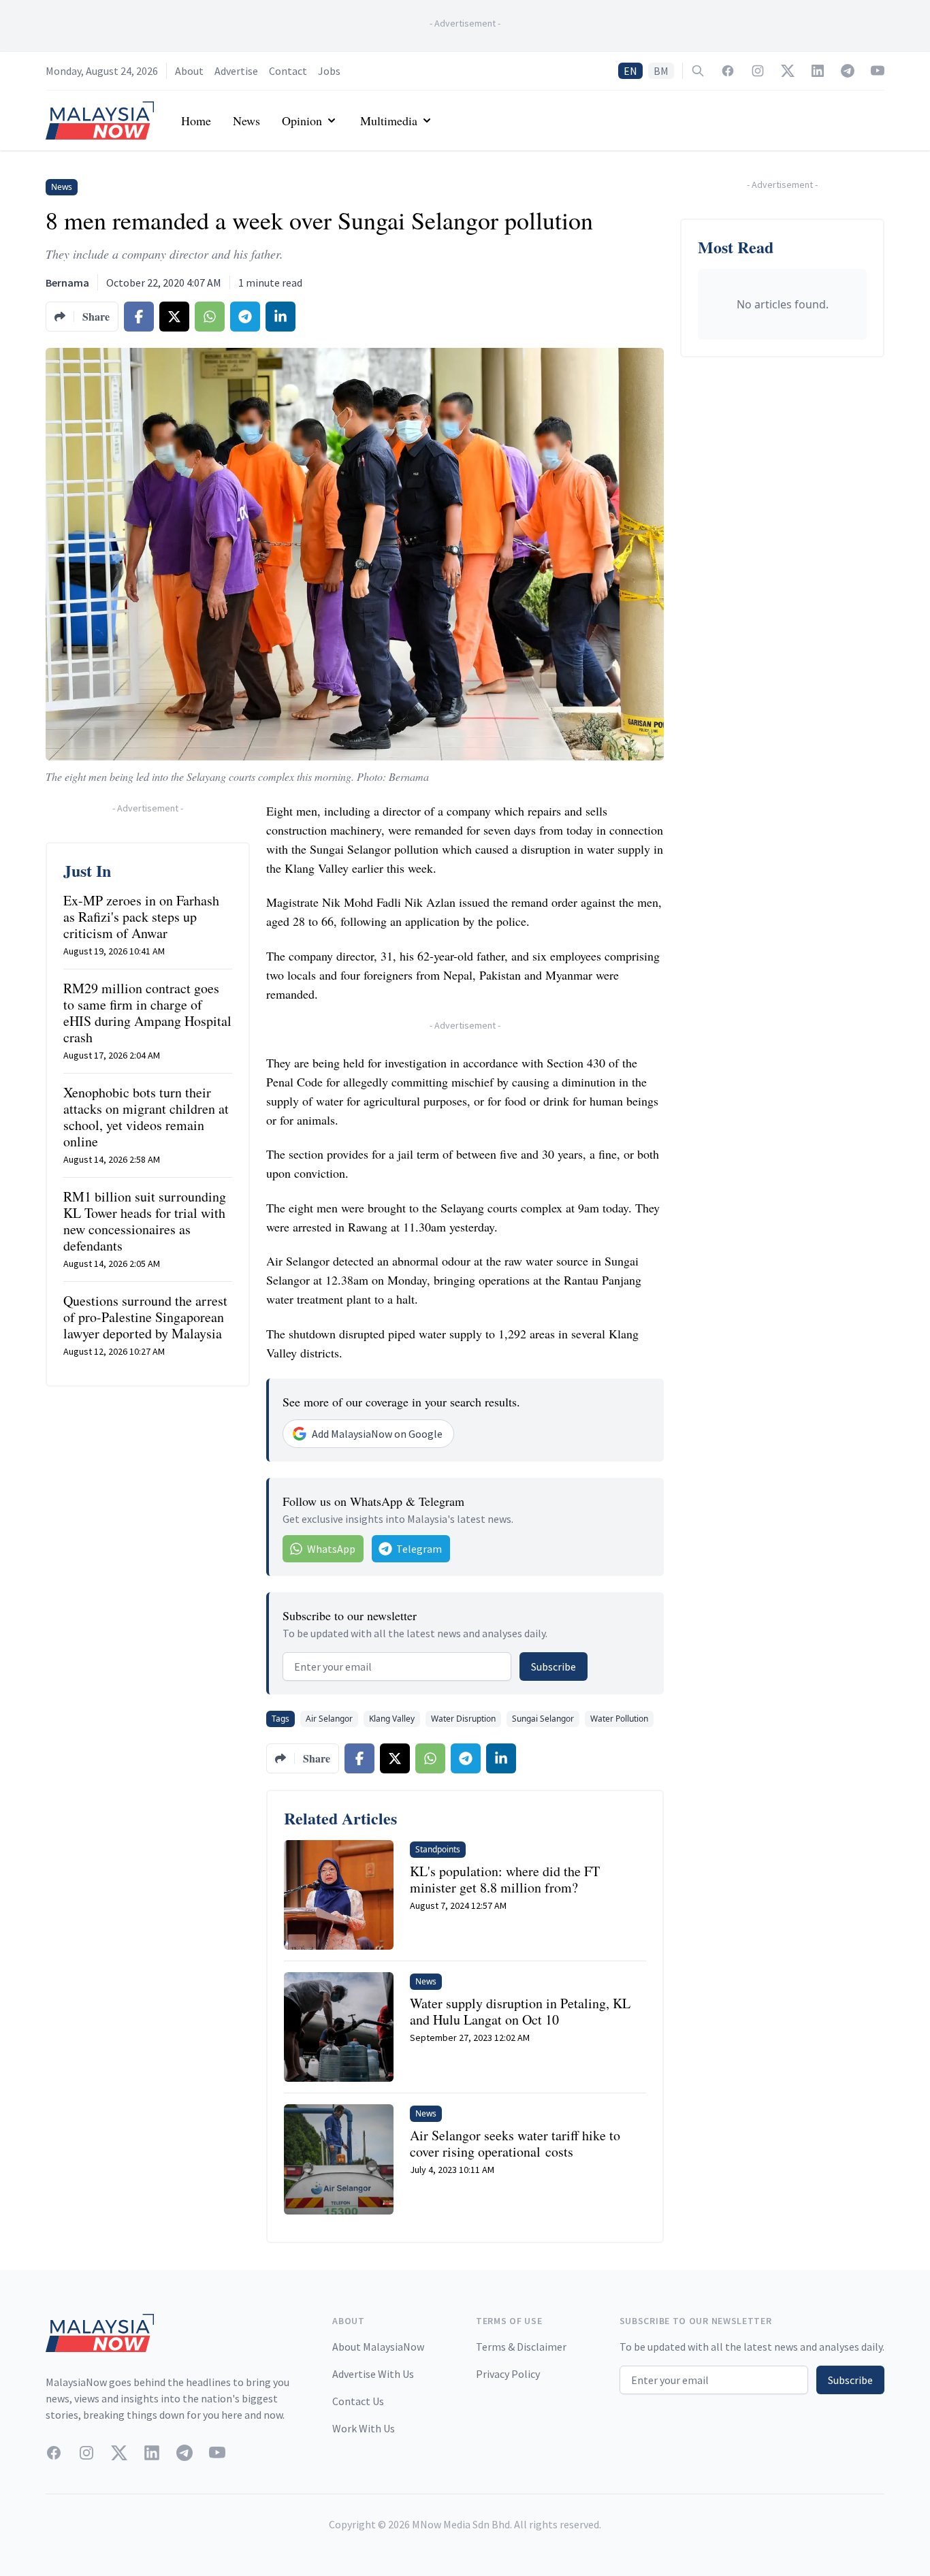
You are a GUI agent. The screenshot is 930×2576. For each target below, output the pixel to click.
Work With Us (364, 2428)
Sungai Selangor (543, 1719)
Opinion (302, 120)
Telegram (419, 1549)
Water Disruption (463, 1719)
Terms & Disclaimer (521, 2347)
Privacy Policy (508, 2374)
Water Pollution (619, 1719)
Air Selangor (329, 1719)
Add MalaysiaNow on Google (377, 1434)
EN (630, 71)
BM (661, 71)
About (189, 71)
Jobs (329, 71)
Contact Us (358, 2401)
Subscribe (554, 1667)
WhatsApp (331, 1549)
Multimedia (389, 120)
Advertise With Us (373, 2374)
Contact (288, 71)
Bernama (67, 283)
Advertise (236, 71)
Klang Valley (392, 1719)
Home (196, 120)
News (246, 120)
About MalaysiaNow (378, 2347)
